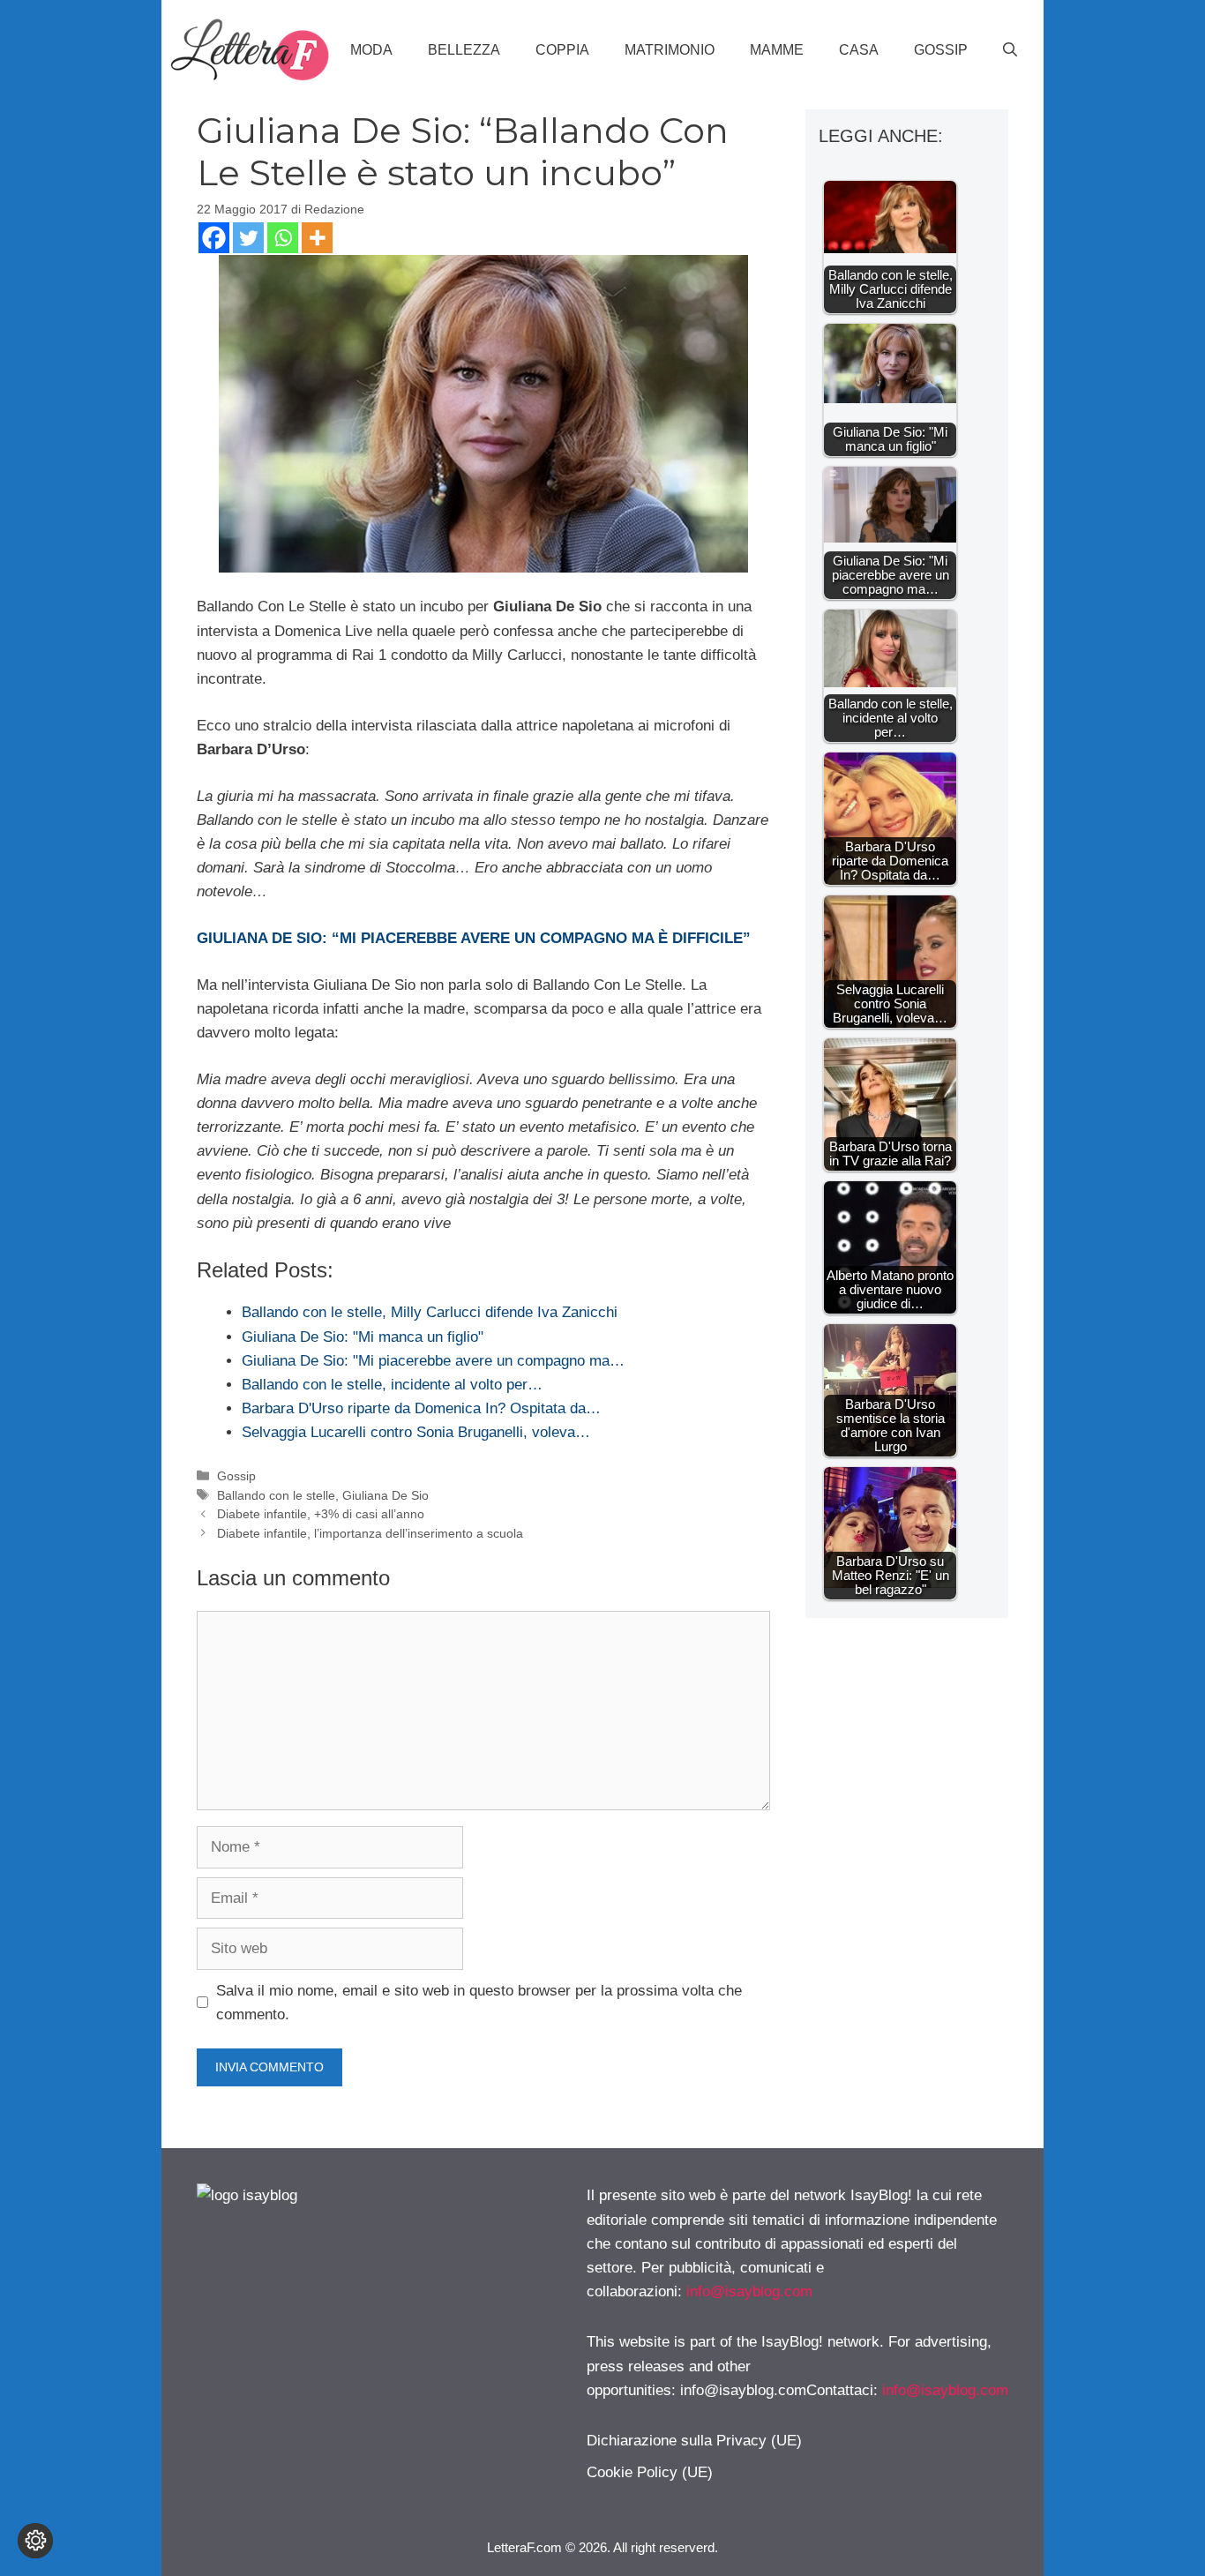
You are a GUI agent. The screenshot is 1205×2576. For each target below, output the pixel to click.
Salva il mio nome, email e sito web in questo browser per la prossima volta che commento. (479, 2003)
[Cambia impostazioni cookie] (35, 2541)
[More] (317, 238)
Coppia (562, 50)
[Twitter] (248, 238)
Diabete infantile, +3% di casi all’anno (321, 1514)
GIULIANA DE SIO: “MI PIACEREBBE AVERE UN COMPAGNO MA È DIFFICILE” (474, 938)
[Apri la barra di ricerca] (1010, 50)
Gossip (941, 50)
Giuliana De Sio (385, 1495)
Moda (371, 50)
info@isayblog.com (749, 2291)
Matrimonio (670, 50)
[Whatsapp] (283, 238)
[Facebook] (214, 238)
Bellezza (464, 50)
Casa (859, 50)
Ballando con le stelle (276, 1495)
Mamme (777, 50)
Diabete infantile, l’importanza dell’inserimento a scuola (370, 1533)
